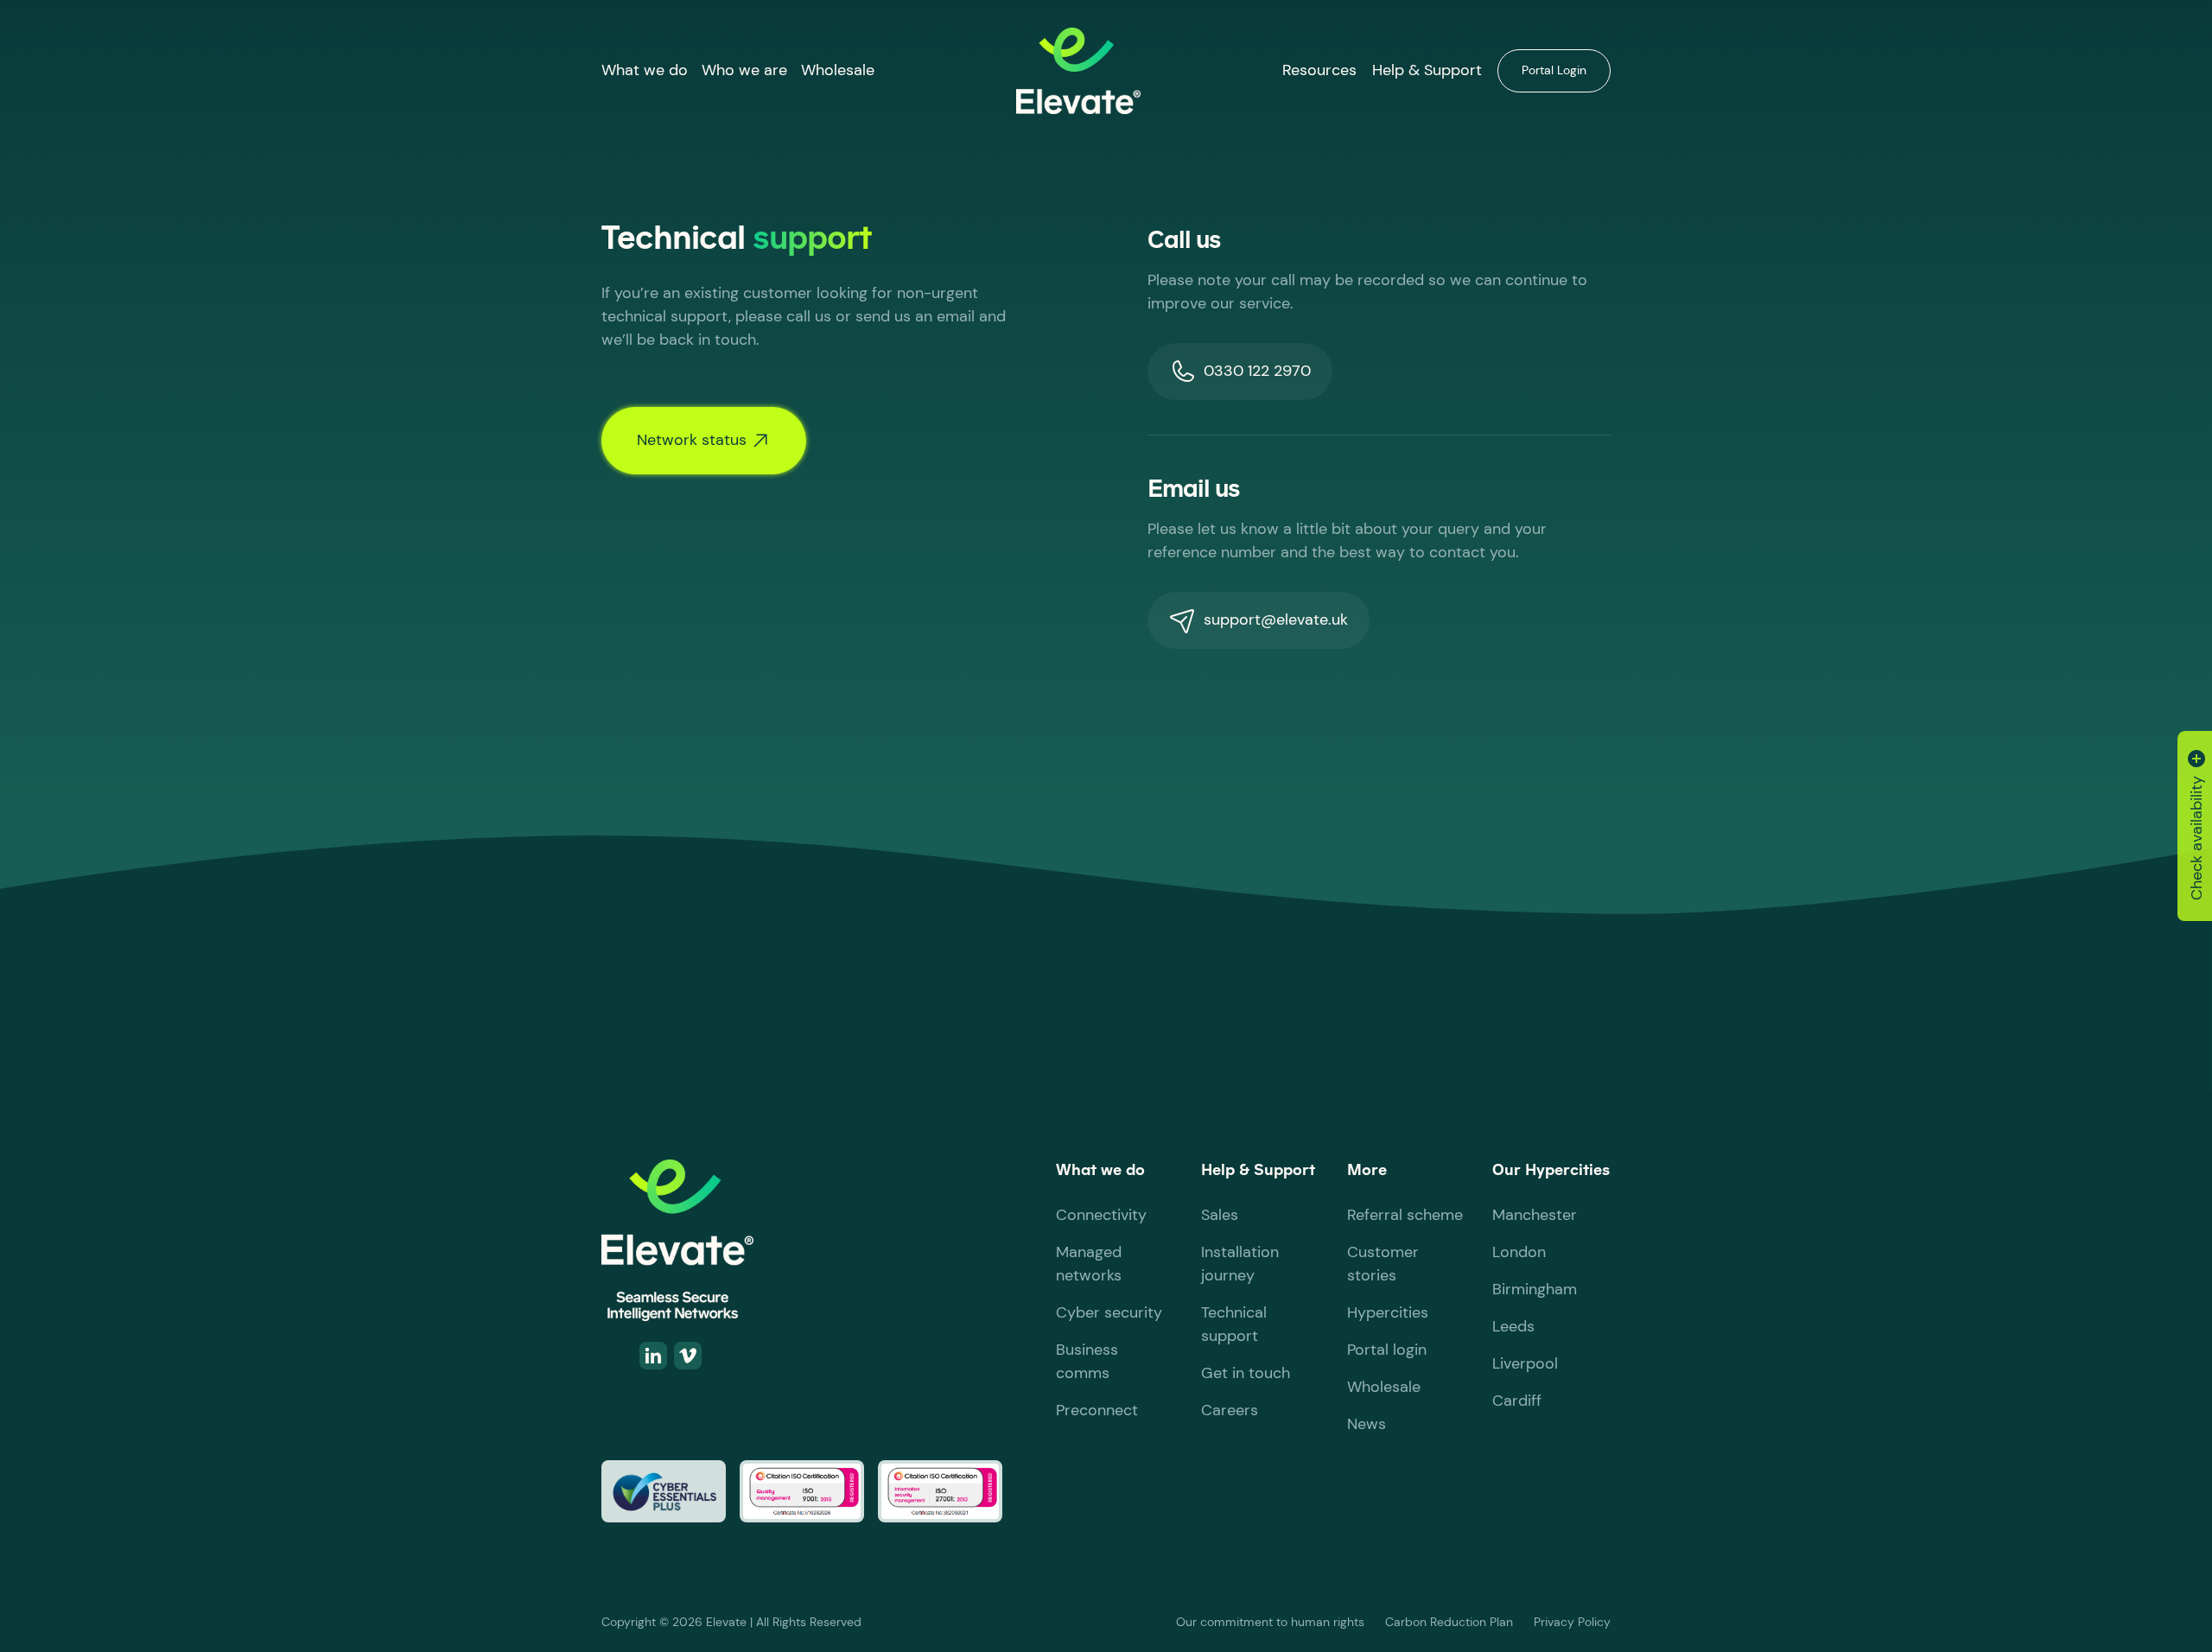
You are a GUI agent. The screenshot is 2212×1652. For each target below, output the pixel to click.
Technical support (1234, 1324)
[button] (645, 70)
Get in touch (1246, 1373)
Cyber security (1109, 1312)
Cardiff (1517, 1401)
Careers (1230, 1410)
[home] (1078, 71)
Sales (1220, 1215)
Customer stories (1383, 1264)
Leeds (1513, 1326)
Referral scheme (1405, 1215)
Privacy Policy (1572, 1622)
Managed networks (1089, 1264)
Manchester (1535, 1215)
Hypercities (1388, 1312)
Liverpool (1525, 1363)
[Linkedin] (653, 1356)
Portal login (1387, 1350)
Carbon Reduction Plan (1449, 1622)
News (1367, 1424)
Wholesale (838, 70)
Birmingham (1535, 1289)
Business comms (1087, 1361)
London (1519, 1252)
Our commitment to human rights (1270, 1622)
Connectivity (1101, 1215)
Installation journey (1240, 1264)
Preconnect (1097, 1410)
